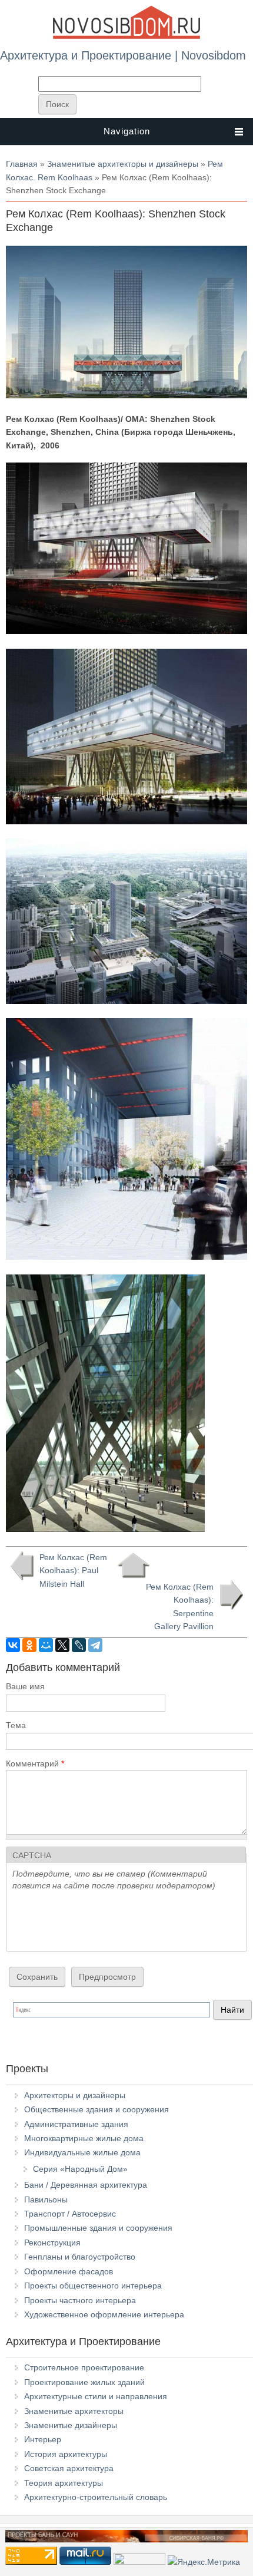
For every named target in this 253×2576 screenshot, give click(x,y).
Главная (22, 164)
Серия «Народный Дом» (80, 2169)
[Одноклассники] (29, 1645)
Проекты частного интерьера (80, 2300)
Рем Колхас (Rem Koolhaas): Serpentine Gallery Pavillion (180, 1606)
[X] (62, 1645)
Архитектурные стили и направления (96, 2396)
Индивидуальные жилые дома (82, 2152)
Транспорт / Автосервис (70, 2214)
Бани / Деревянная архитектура (86, 2185)
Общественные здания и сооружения (96, 2109)
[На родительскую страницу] (133, 1566)
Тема (16, 1725)
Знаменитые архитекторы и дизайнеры (123, 164)
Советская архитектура (69, 2468)
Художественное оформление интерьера (104, 2314)
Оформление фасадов (69, 2271)
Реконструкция (52, 2243)
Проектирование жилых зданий (84, 2382)
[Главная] (126, 37)
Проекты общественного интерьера (93, 2286)
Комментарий (35, 1763)
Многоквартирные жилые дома (84, 2138)
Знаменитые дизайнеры (71, 2425)
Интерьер (43, 2439)
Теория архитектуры (64, 2483)
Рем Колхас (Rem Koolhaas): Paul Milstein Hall (73, 1571)
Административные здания (76, 2124)
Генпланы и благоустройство (80, 2257)
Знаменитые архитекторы (74, 2411)
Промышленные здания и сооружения (98, 2228)
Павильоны (46, 2199)
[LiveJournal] (79, 1645)
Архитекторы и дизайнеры (75, 2095)
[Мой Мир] (46, 1645)
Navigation (127, 131)
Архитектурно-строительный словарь (96, 2497)
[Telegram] (95, 1645)
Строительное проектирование (84, 2367)
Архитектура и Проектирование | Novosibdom (123, 55)
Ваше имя (25, 1686)
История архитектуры (66, 2454)
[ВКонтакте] (13, 1645)
